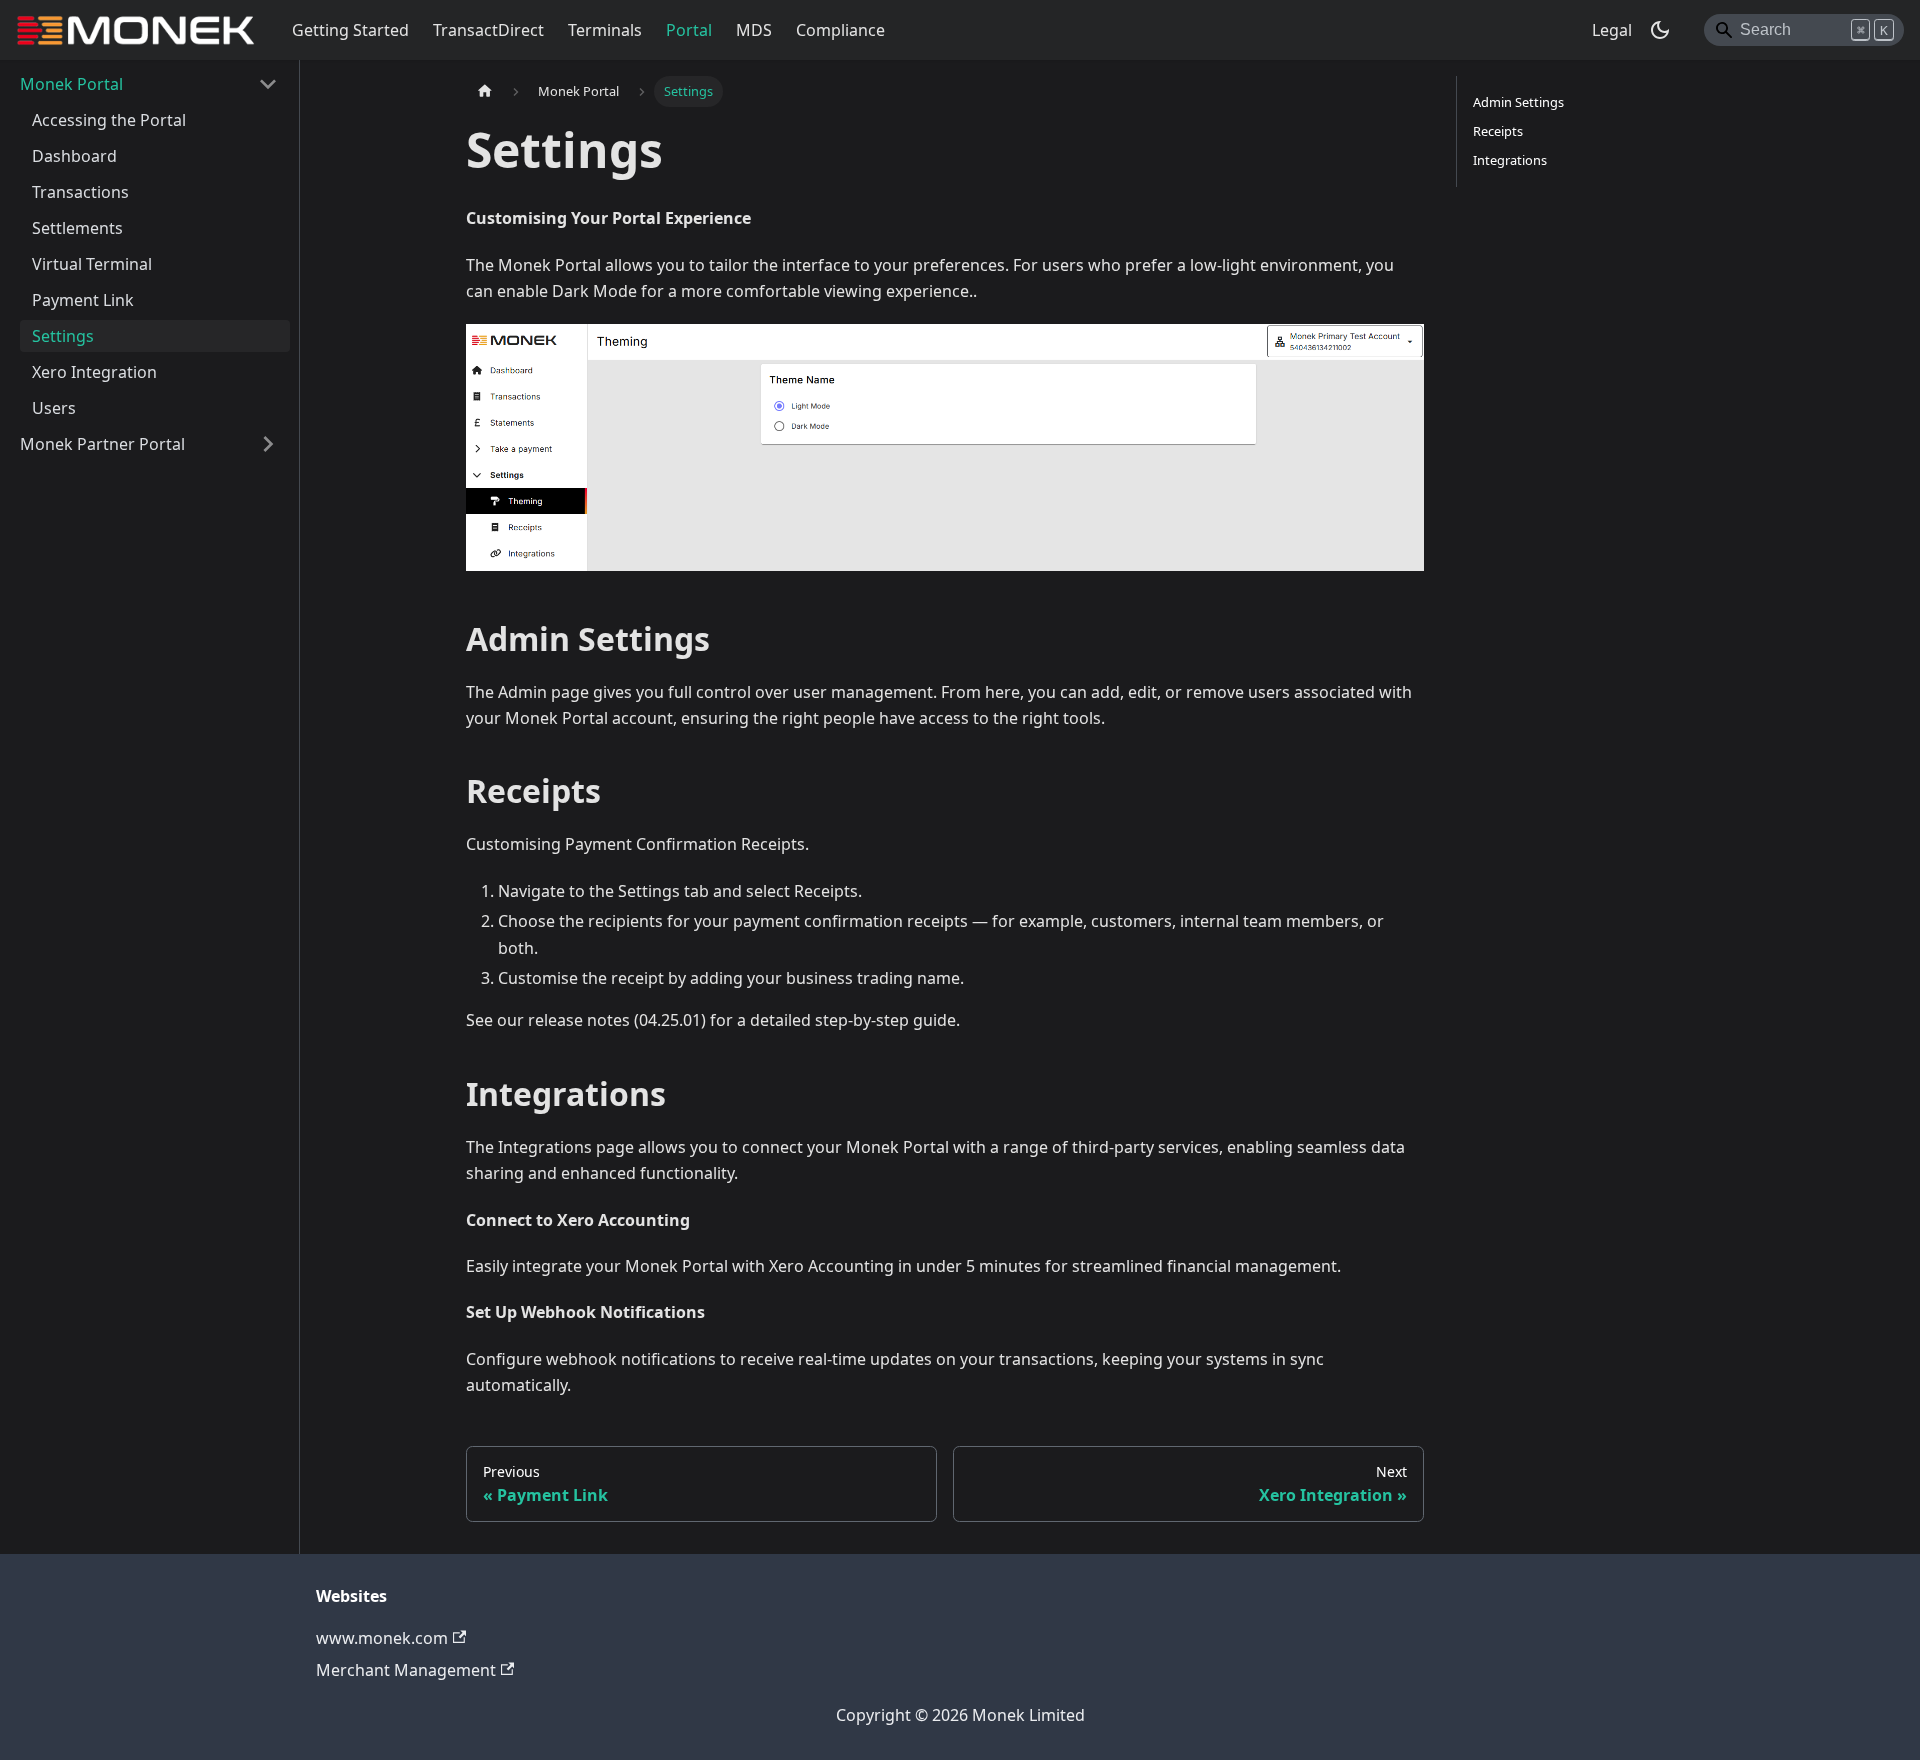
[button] (149, 84)
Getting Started (350, 30)
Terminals (605, 30)
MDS (754, 30)
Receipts (1498, 131)
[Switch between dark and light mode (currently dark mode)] (1660, 30)
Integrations (1510, 160)
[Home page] (485, 91)
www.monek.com (382, 1638)
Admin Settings (1518, 102)
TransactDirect (488, 30)
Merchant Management (406, 1670)
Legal (1612, 30)
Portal (689, 30)
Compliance (840, 30)
